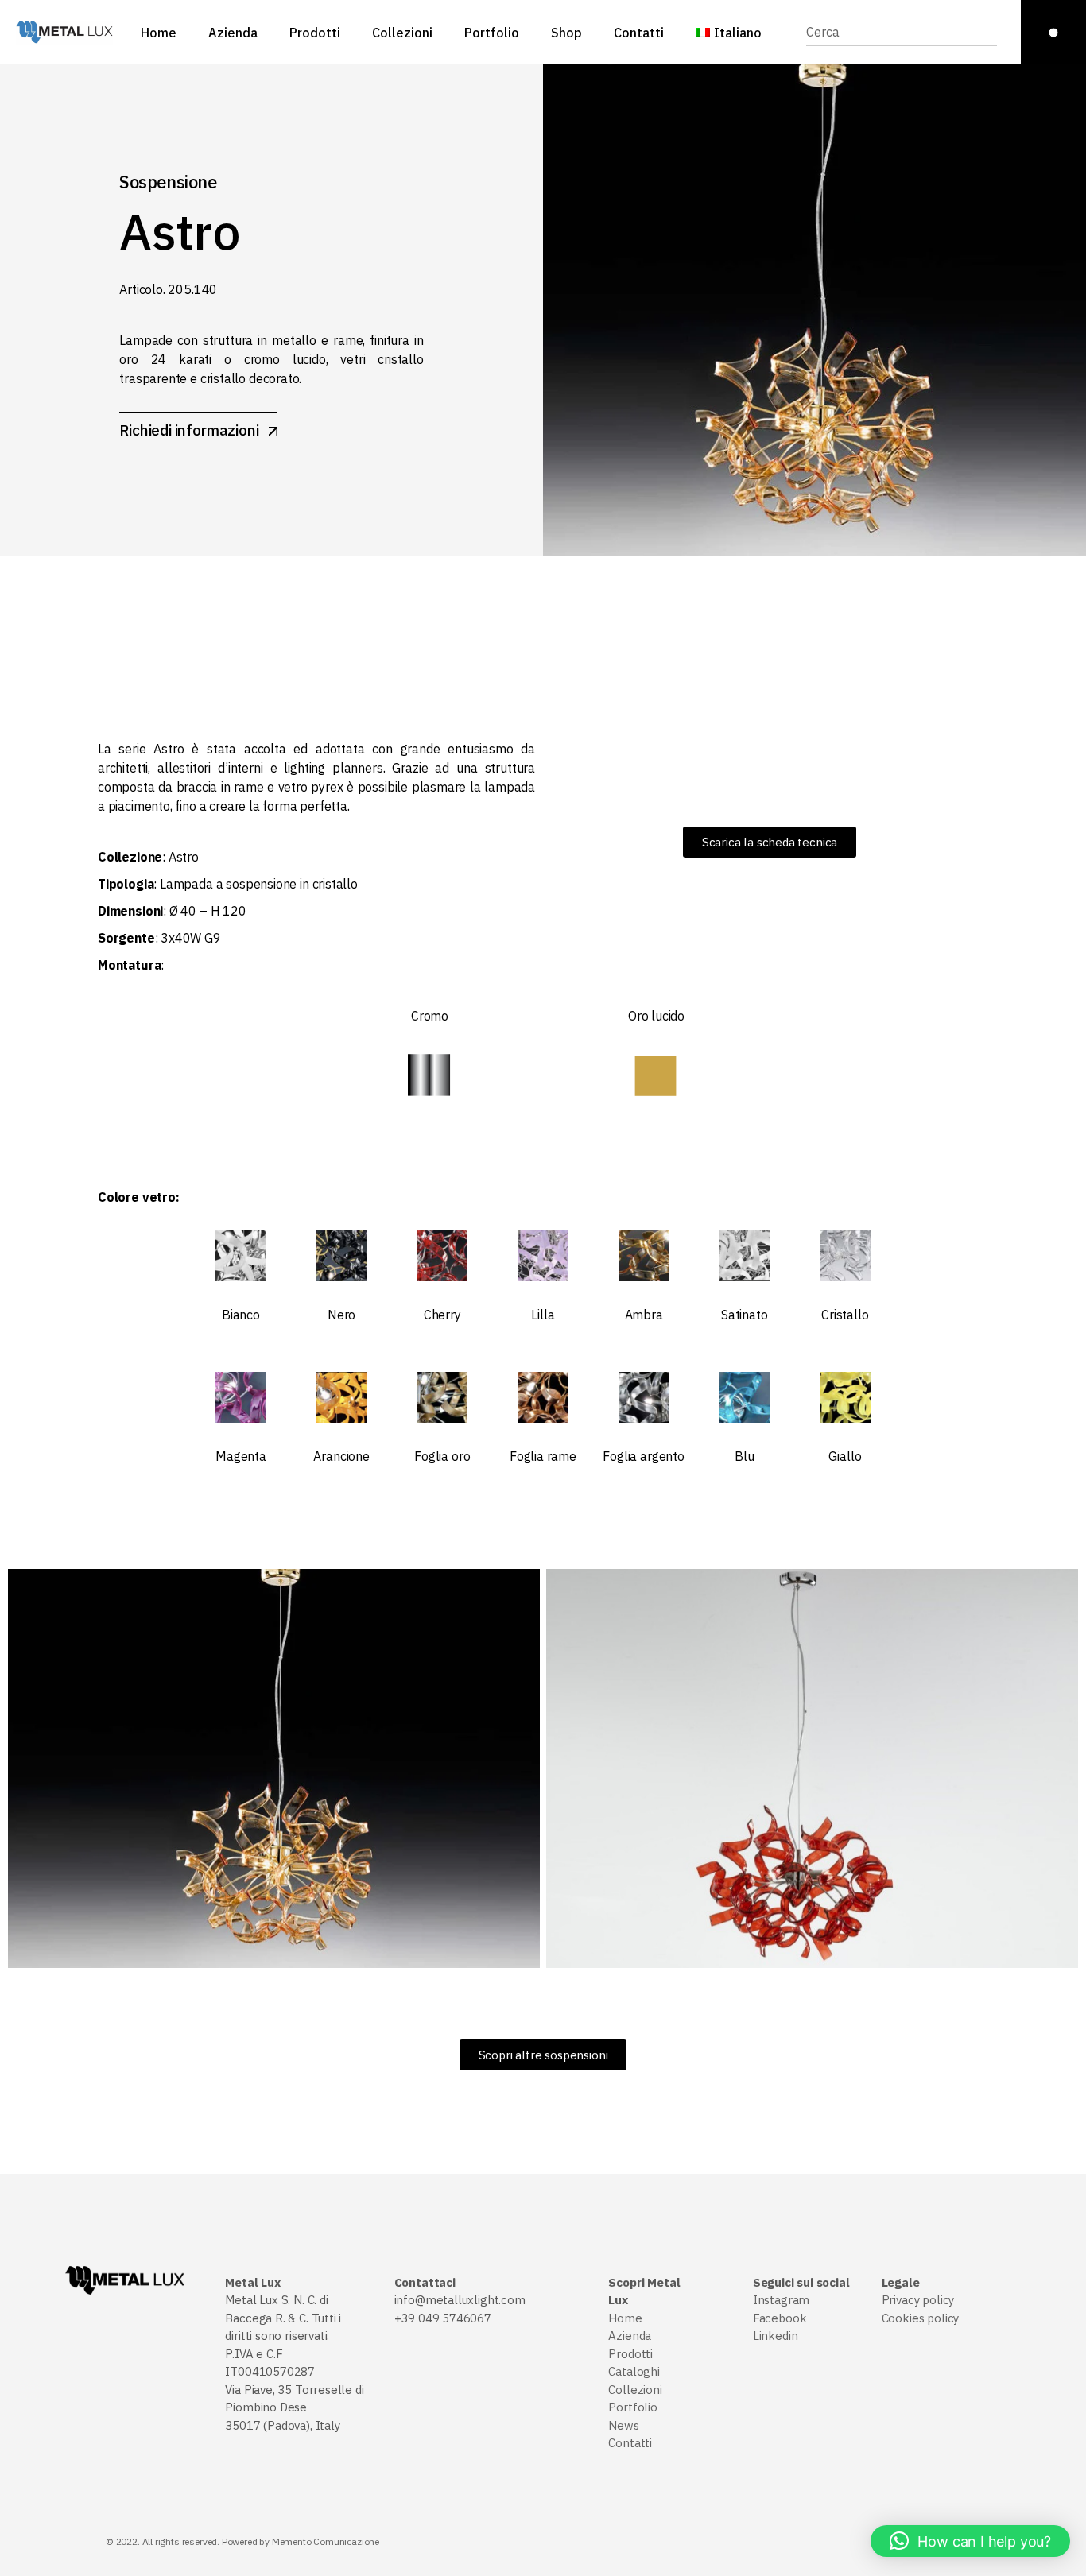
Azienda (630, 2336)
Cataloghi (634, 2371)
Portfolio (632, 2407)
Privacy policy (918, 2300)
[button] (970, 2541)
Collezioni (635, 2390)
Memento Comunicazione (326, 2541)
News (623, 2425)
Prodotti (630, 2354)
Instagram (781, 2300)
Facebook (780, 2318)
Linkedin (776, 2336)
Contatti (630, 2443)
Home (625, 2318)
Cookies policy (920, 2318)
